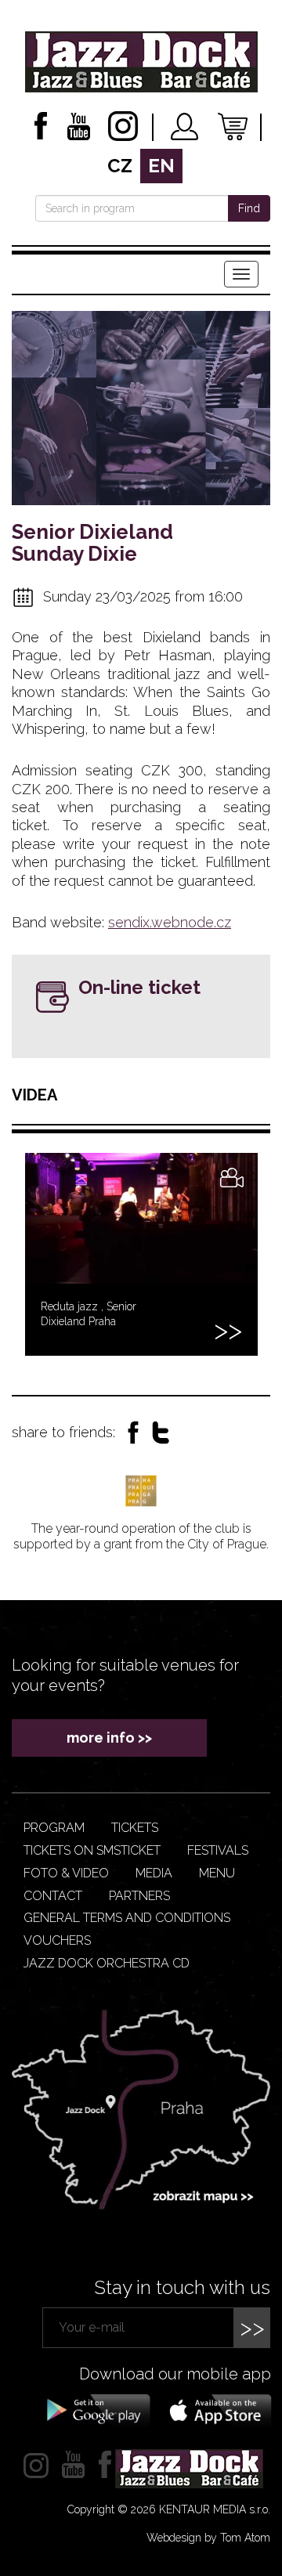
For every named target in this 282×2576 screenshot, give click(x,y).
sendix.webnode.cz (170, 922)
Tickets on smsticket (92, 1850)
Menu (217, 1873)
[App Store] (215, 2409)
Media (154, 1873)
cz (120, 166)
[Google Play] (96, 2409)
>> (252, 2327)
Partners (139, 1896)
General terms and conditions (127, 1918)
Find (249, 208)
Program (54, 1828)
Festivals (218, 1850)
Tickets (135, 1828)
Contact (53, 1896)
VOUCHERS (57, 1940)
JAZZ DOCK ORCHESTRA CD (107, 1963)
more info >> (109, 1738)
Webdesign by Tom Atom (208, 2538)
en (161, 166)
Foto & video (66, 1873)
